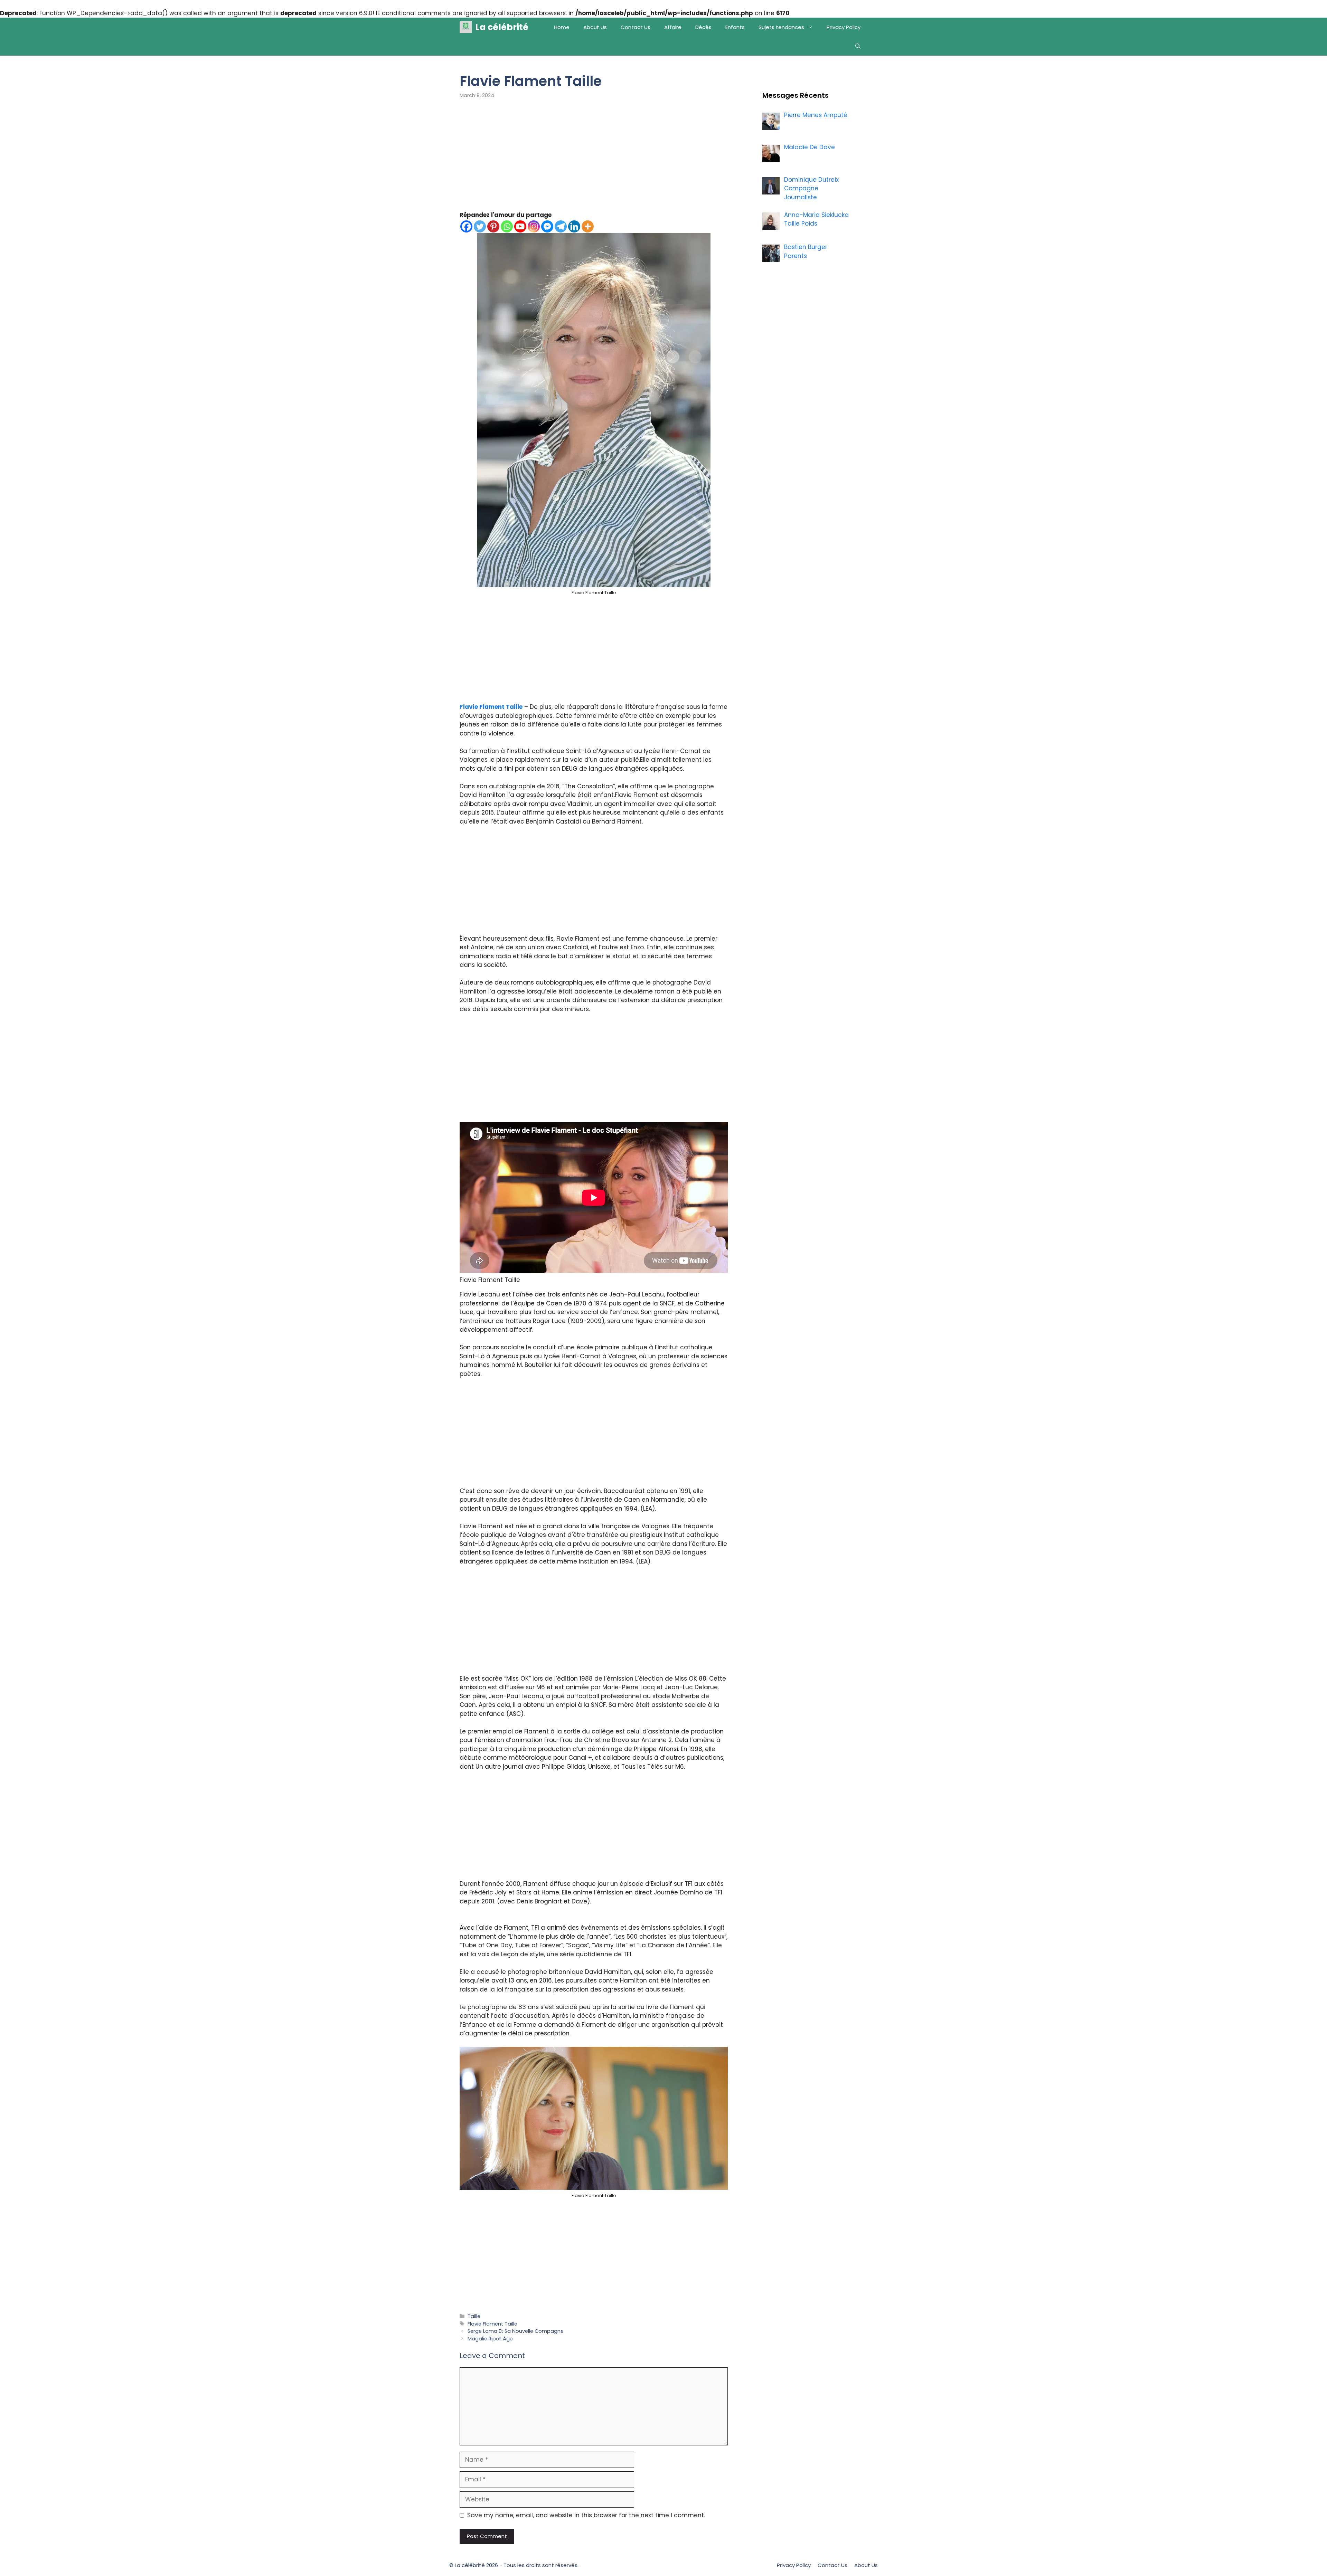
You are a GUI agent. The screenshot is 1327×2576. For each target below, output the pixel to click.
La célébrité (502, 27)
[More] (588, 226)
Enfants (735, 27)
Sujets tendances (781, 27)
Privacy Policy (844, 27)
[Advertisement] (594, 160)
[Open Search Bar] (858, 46)
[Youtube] (520, 226)
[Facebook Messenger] (547, 226)
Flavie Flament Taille (491, 707)
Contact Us (636, 27)
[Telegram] (561, 226)
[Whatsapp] (507, 226)
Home (562, 27)
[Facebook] (466, 226)
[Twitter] (480, 226)
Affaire (673, 27)
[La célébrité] (466, 27)
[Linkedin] (574, 226)
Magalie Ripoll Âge (490, 2339)
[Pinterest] (493, 226)
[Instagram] (534, 226)
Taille (474, 2316)
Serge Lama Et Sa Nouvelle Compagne (516, 2331)
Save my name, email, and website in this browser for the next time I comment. (586, 2515)
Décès (703, 27)
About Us (595, 27)
